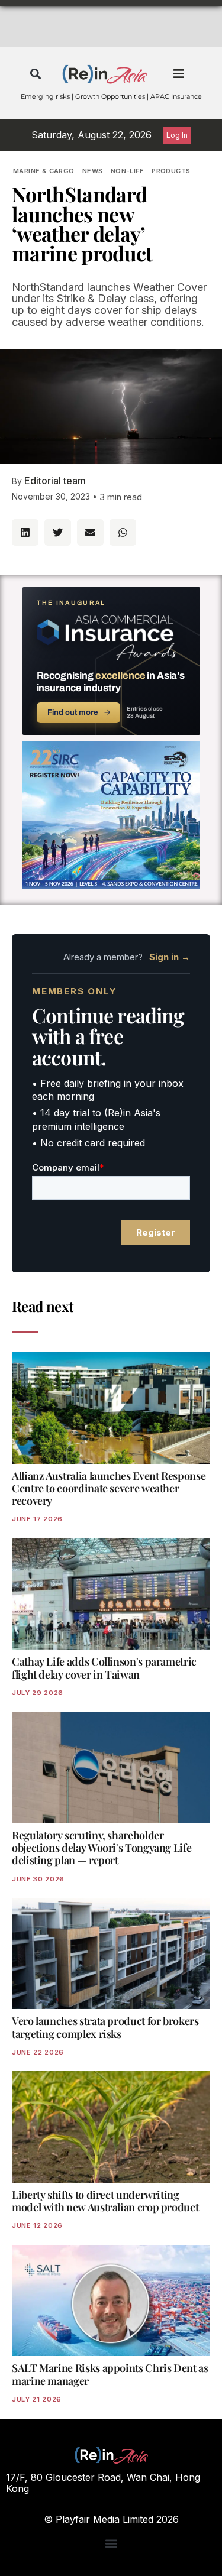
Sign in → (170, 957)
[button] (36, 74)
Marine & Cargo (44, 171)
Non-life (127, 171)
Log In (177, 135)
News (93, 171)
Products (171, 171)
